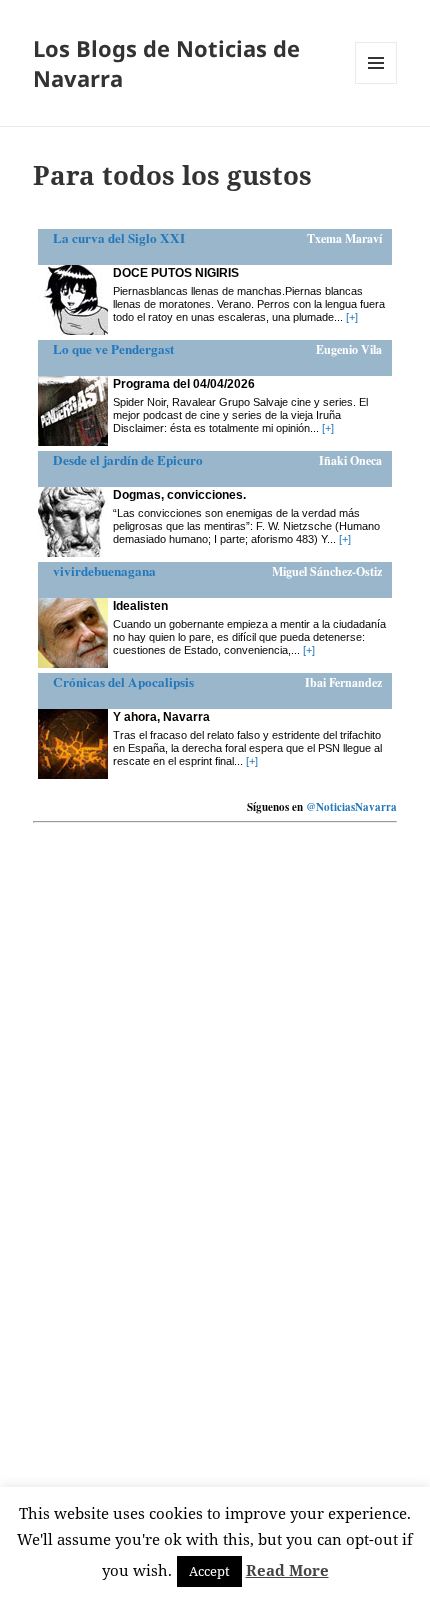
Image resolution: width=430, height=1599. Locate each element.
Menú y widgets (376, 83)
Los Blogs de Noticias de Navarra (166, 63)
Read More (287, 1570)
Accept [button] (209, 1571)
